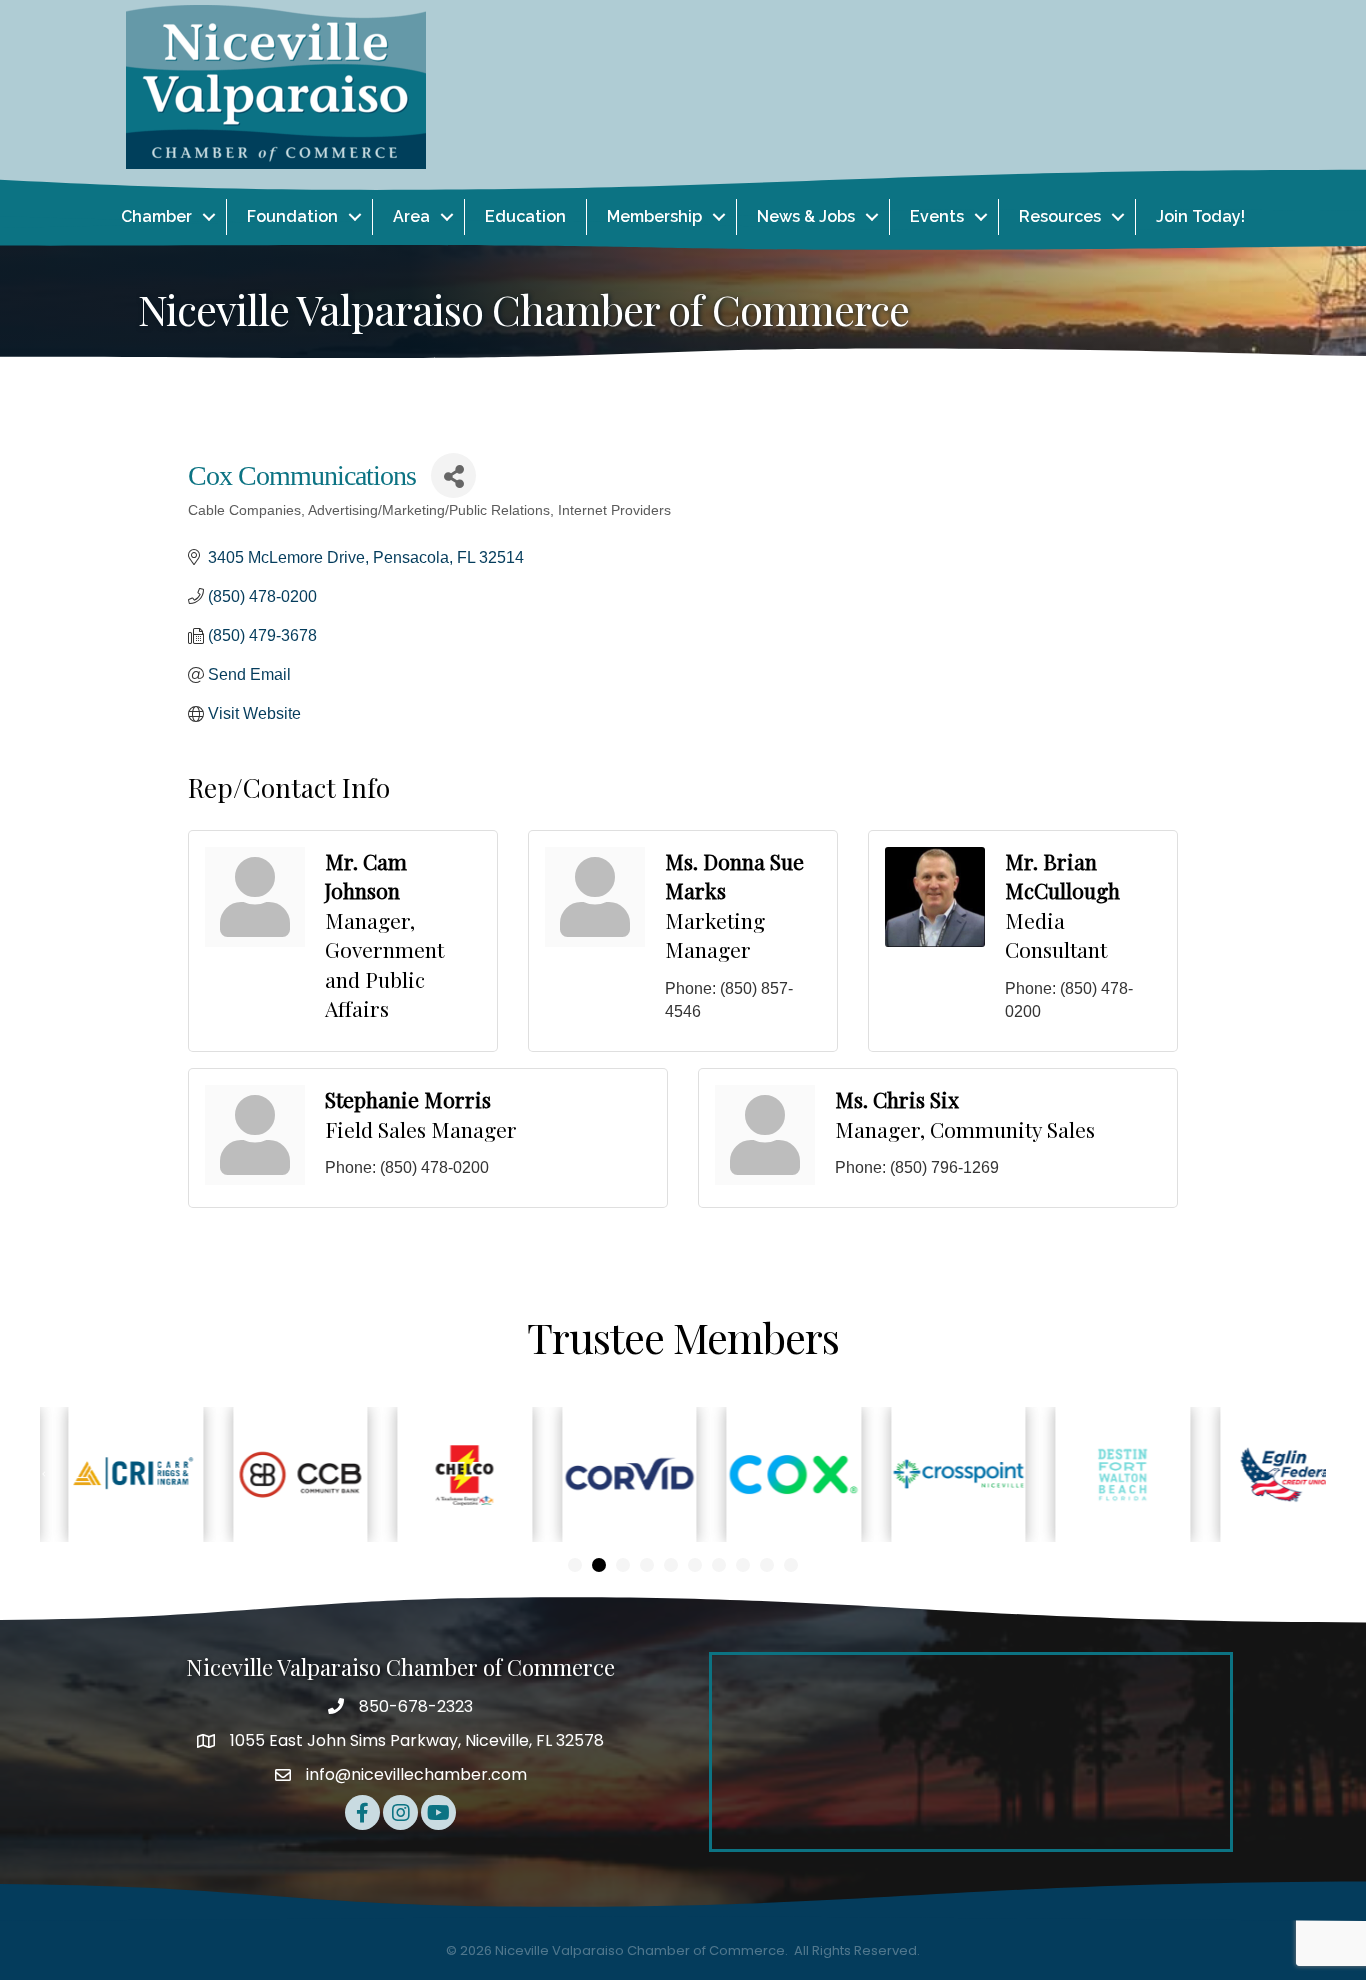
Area (411, 216)
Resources (1060, 216)
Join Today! (1200, 216)
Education (525, 216)
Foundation (292, 216)
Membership (654, 216)
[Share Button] (453, 475)
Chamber (156, 216)
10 (791, 1565)
